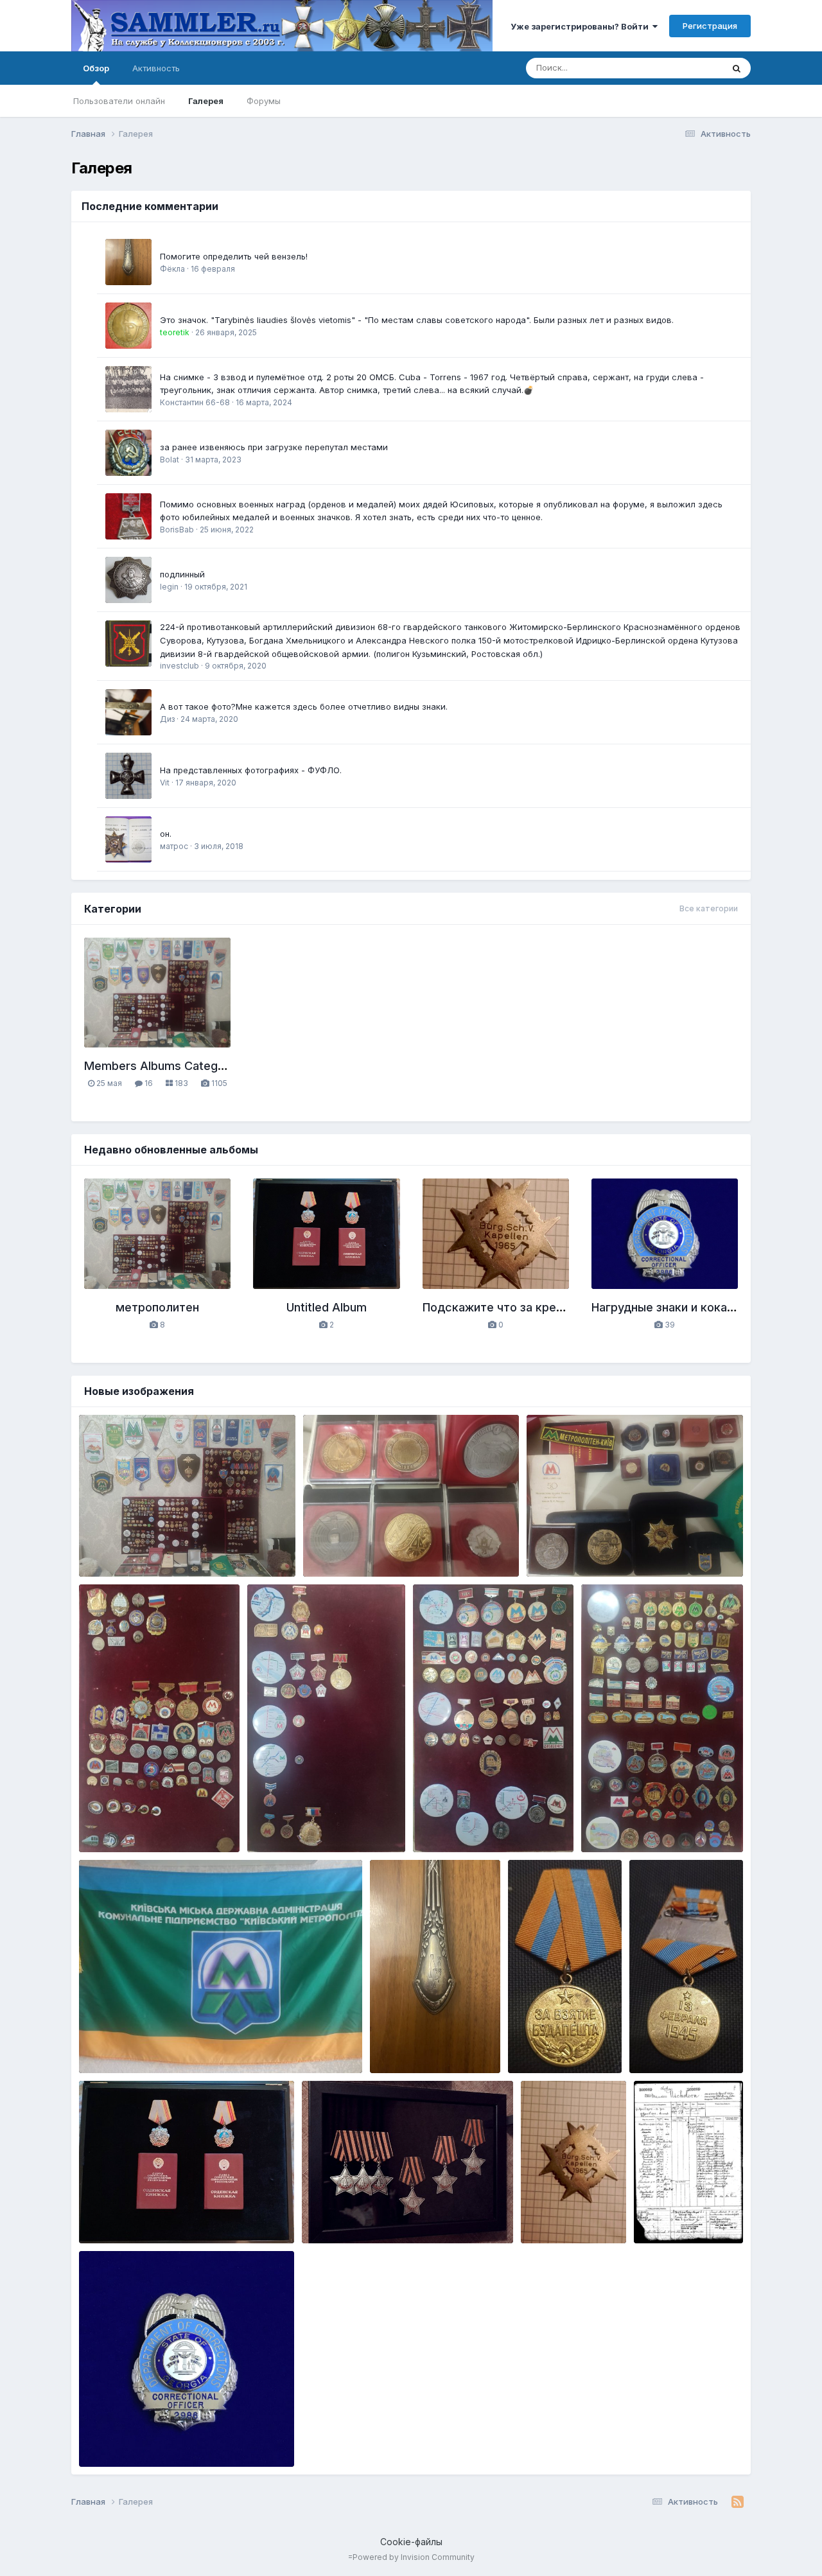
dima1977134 (140, 2229)
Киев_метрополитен (157, 1562)
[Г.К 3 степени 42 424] (128, 776)
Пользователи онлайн (119, 101)
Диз (167, 719)
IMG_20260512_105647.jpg (144, 2043)
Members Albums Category (160, 1066)
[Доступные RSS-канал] (738, 2502)
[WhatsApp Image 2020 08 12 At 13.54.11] (128, 644)
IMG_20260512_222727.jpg (145, 1546)
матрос (174, 846)
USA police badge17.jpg (136, 2437)
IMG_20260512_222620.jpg (371, 1546)
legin (169, 587)
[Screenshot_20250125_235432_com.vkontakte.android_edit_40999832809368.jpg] (128, 326)
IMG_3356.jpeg (410, 2043)
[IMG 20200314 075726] (128, 712)
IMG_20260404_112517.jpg (312, 1823)
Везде (693, 68)
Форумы (264, 101)
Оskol (681, 2229)
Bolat (170, 460)
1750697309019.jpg (130, 2213)
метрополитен (157, 1307)
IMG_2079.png (673, 2213)
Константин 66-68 (195, 402)
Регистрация (710, 26)
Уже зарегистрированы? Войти (582, 26)
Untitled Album (327, 1307)
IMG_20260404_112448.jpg (146, 1823)
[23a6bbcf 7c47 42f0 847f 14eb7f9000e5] (128, 453)
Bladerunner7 (142, 2451)
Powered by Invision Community (414, 2557)
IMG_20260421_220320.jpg (649, 1823)
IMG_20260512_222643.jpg (594, 1546)
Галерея (206, 101)
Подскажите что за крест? (499, 1307)
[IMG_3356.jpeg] (128, 262)
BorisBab (177, 530)
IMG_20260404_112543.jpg (479, 1823)
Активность (156, 68)
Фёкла (172, 269)
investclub (179, 666)
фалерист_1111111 (577, 2058)
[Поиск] (737, 68)
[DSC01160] (128, 516)
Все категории (709, 908)
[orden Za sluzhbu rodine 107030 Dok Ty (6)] (128, 839)
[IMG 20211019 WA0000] (128, 580)
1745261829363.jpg (572, 2201)
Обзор (96, 68)
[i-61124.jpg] (128, 389)
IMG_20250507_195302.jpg (368, 2213)
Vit (165, 783)
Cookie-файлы (411, 2542)
